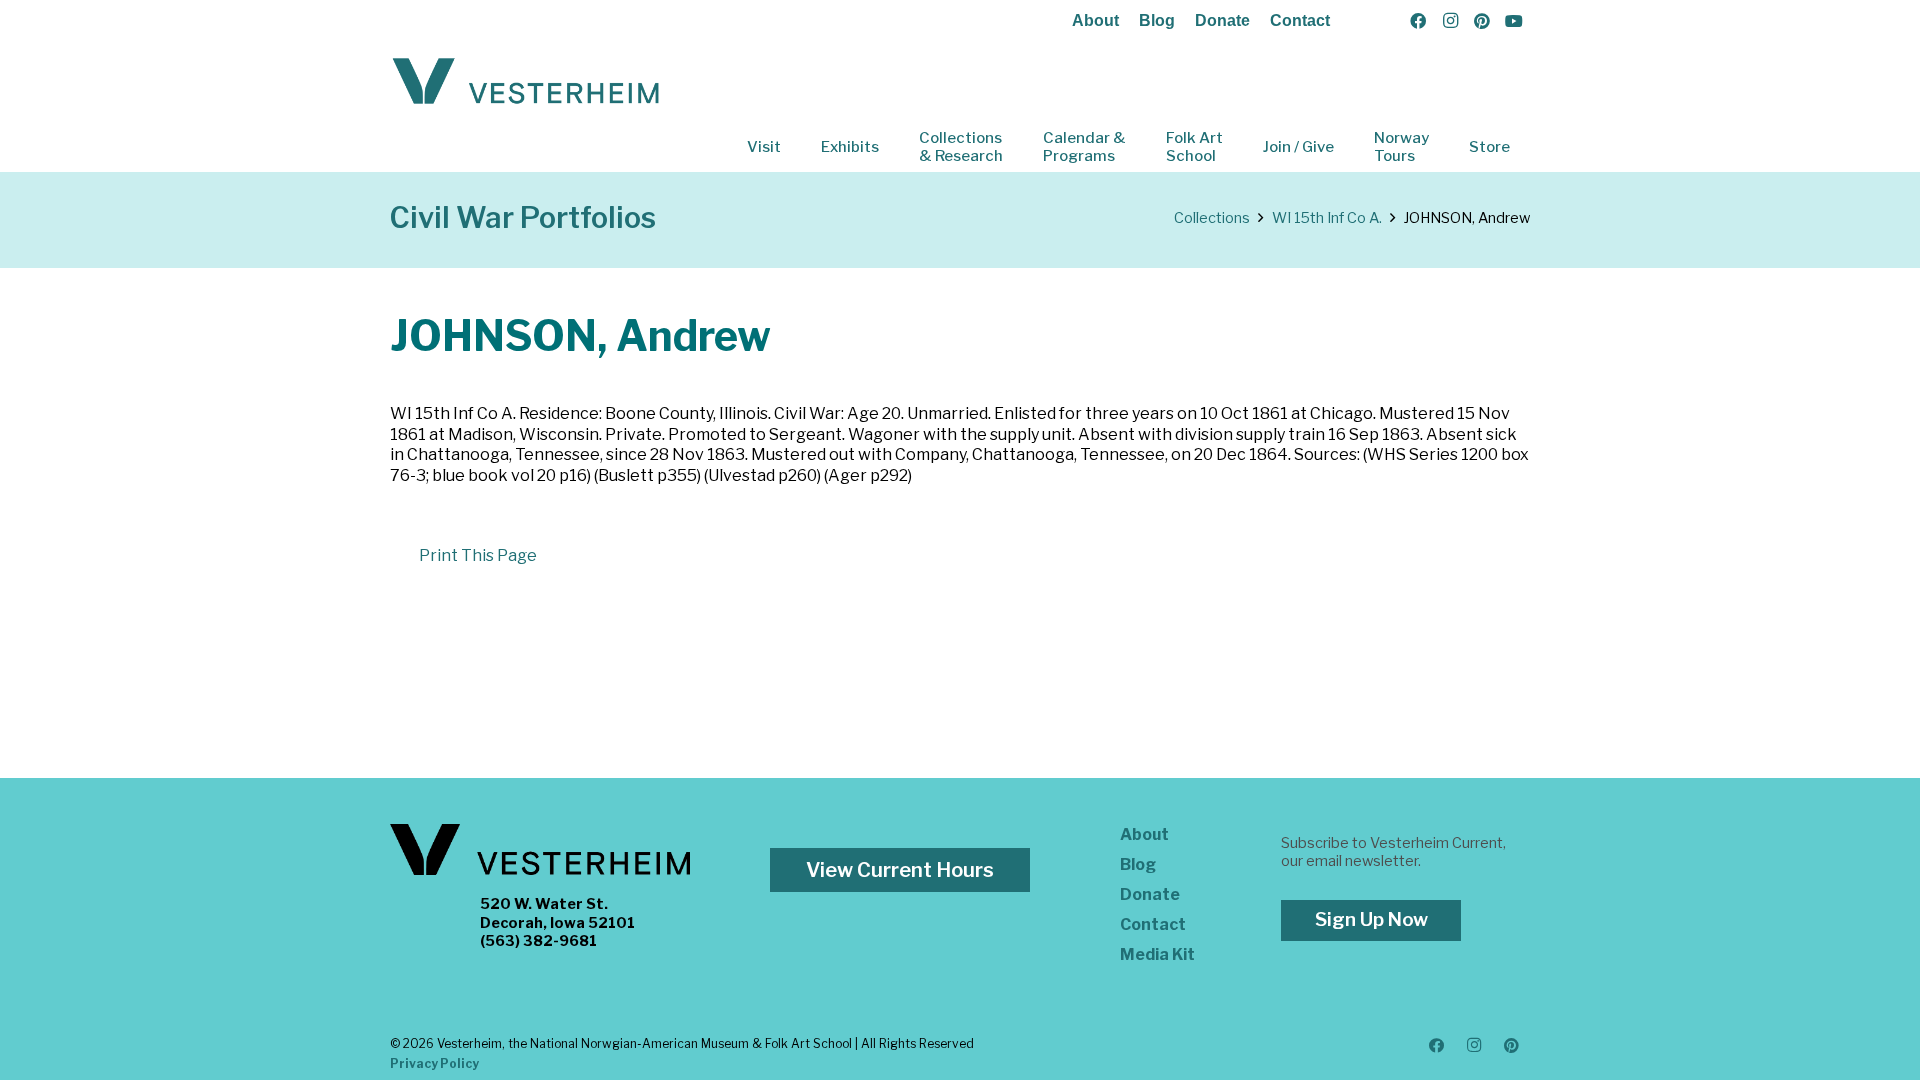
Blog (1157, 20)
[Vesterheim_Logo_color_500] (526, 82)
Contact (1300, 20)
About (1095, 20)
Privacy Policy (434, 1063)
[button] (795, 147)
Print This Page (478, 555)
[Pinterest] (1482, 21)
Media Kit (1157, 954)
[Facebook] (1418, 21)
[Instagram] (1450, 21)
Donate (1222, 20)
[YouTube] (1514, 21)
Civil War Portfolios (523, 217)
